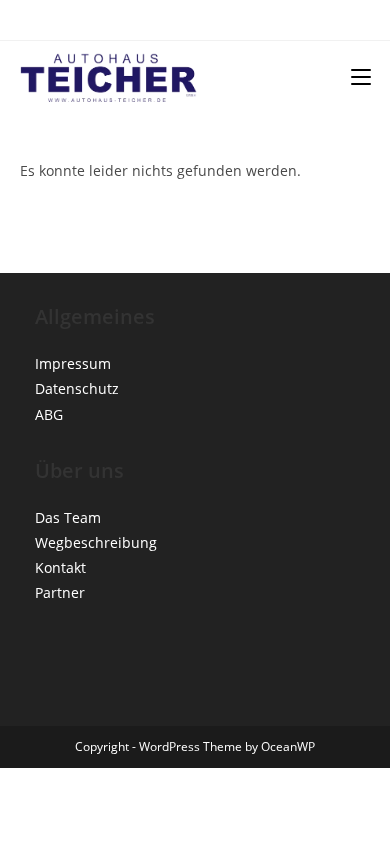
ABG (49, 414)
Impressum (73, 363)
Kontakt (60, 567)
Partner (60, 592)
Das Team (68, 517)
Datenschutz (77, 388)
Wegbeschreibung (96, 542)
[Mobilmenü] (361, 77)
